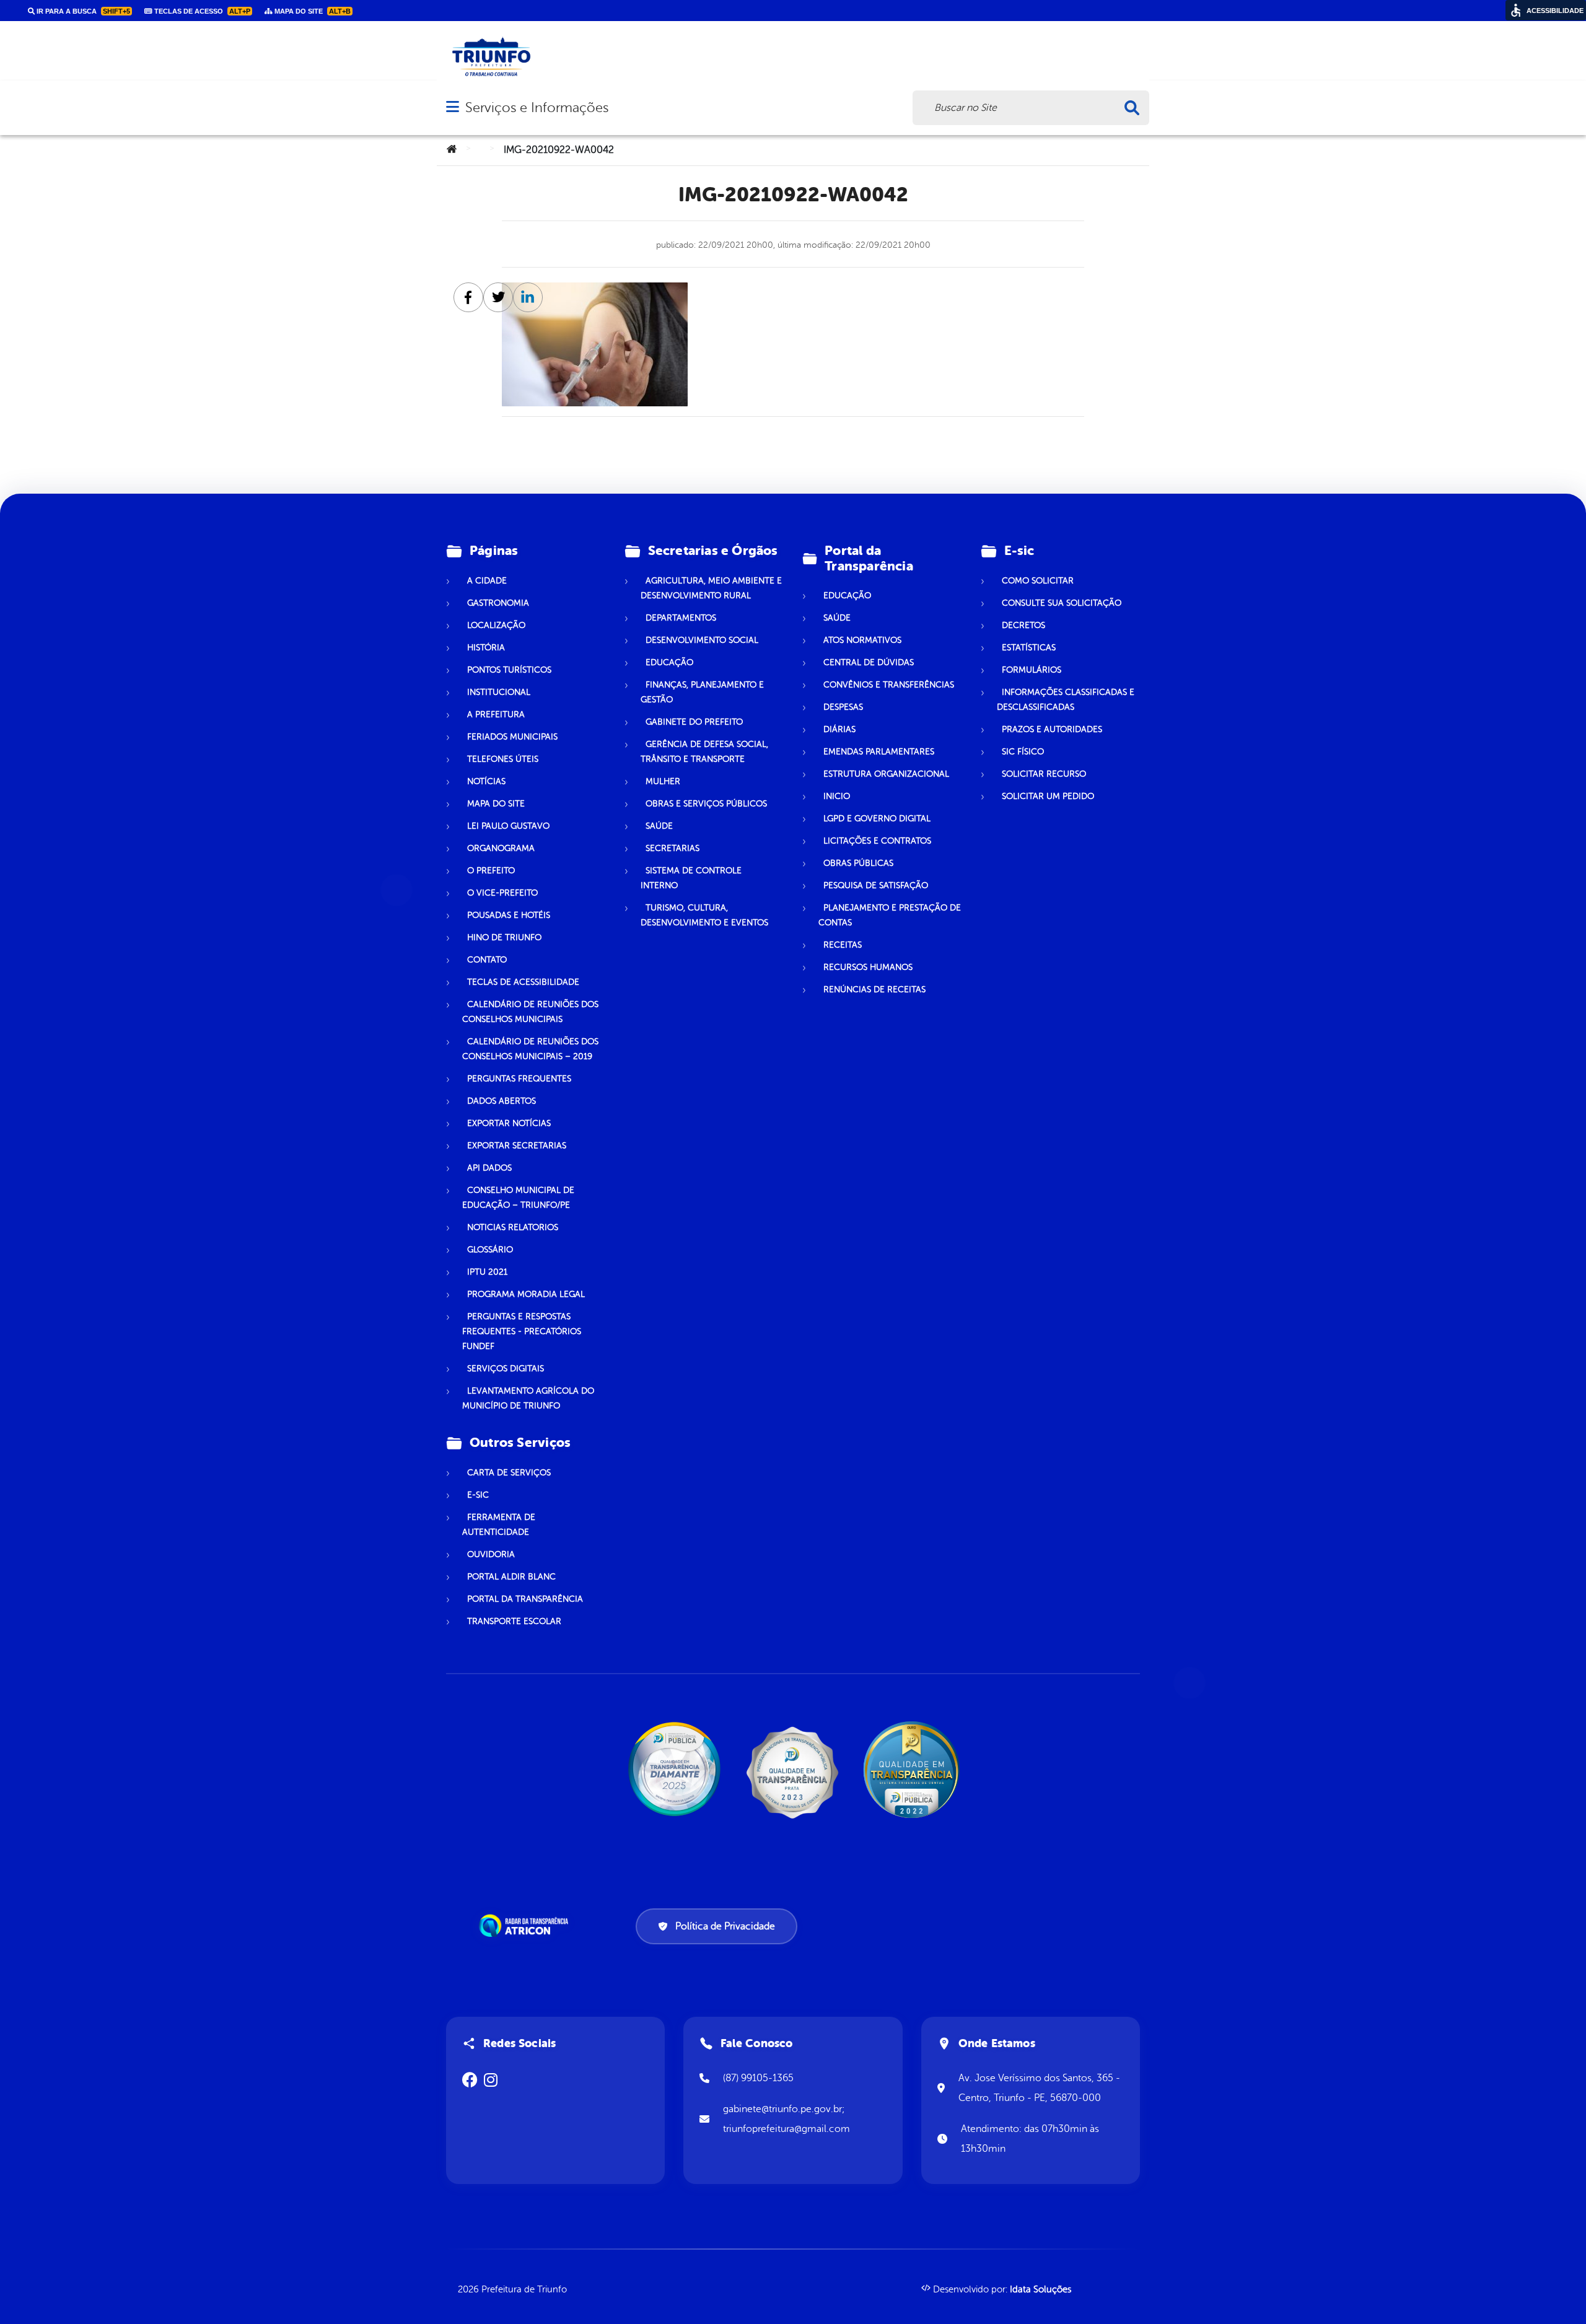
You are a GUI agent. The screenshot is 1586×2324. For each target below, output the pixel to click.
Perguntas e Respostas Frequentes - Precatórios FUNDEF (522, 1331)
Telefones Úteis (503, 759)
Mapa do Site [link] (312, 11)
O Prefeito (491, 871)
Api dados (489, 1168)
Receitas (843, 945)
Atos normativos (862, 640)
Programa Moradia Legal (526, 1294)
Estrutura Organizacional (886, 774)
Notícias (486, 781)
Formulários (1032, 670)
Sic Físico (1023, 752)
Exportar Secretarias (517, 1146)
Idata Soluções (1041, 2290)
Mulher (663, 781)
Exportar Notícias (509, 1123)
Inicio (837, 796)
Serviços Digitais (506, 1369)
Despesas (843, 707)
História (486, 648)
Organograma (501, 848)
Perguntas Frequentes (519, 1079)
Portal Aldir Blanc (511, 1577)
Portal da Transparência (525, 1599)
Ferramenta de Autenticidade (499, 1525)
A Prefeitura (496, 714)
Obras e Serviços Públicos (706, 804)
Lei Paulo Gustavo (508, 826)
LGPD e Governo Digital (877, 819)
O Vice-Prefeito (502, 893)
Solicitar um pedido (1048, 796)
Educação (669, 662)
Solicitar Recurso (1044, 774)
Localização (496, 625)
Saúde (659, 826)
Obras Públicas (858, 863)
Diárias (839, 729)
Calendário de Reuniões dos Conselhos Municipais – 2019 (530, 1049)
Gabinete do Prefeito (694, 722)
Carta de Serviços (509, 1473)
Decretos (1023, 625)
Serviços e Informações (537, 107)
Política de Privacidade (725, 1926)
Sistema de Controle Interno (691, 878)
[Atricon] (526, 1926)
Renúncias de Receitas (874, 989)
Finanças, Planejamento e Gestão (702, 692)
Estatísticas (1029, 648)
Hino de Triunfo (504, 937)
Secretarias (673, 848)
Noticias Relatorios (513, 1227)
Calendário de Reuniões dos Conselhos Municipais (530, 1012)
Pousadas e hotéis (509, 915)
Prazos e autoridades (1052, 729)
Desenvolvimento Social (702, 640)
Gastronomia (498, 603)
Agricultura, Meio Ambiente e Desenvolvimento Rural (711, 588)
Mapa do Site (496, 804)
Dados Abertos (502, 1101)
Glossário (490, 1250)
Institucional (499, 692)
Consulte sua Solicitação (1062, 603)
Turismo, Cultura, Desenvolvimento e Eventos (704, 915)
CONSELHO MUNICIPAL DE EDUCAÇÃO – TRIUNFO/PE (518, 1198)
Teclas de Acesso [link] (201, 11)
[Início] (452, 150)
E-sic (478, 1495)
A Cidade (487, 581)
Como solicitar (1038, 581)
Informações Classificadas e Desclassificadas (1066, 700)
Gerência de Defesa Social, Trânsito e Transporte (704, 752)
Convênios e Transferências (889, 685)
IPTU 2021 (487, 1272)
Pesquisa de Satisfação (876, 885)
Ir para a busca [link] (82, 11)
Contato (487, 960)
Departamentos (681, 618)
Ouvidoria (491, 1554)
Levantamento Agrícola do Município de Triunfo (528, 1398)
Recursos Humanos (868, 967)
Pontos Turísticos (509, 670)
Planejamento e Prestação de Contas (890, 915)
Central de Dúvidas (869, 662)
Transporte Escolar (514, 1621)
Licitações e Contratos (877, 841)
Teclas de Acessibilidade (523, 982)
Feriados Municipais (512, 737)
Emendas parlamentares (879, 752)
